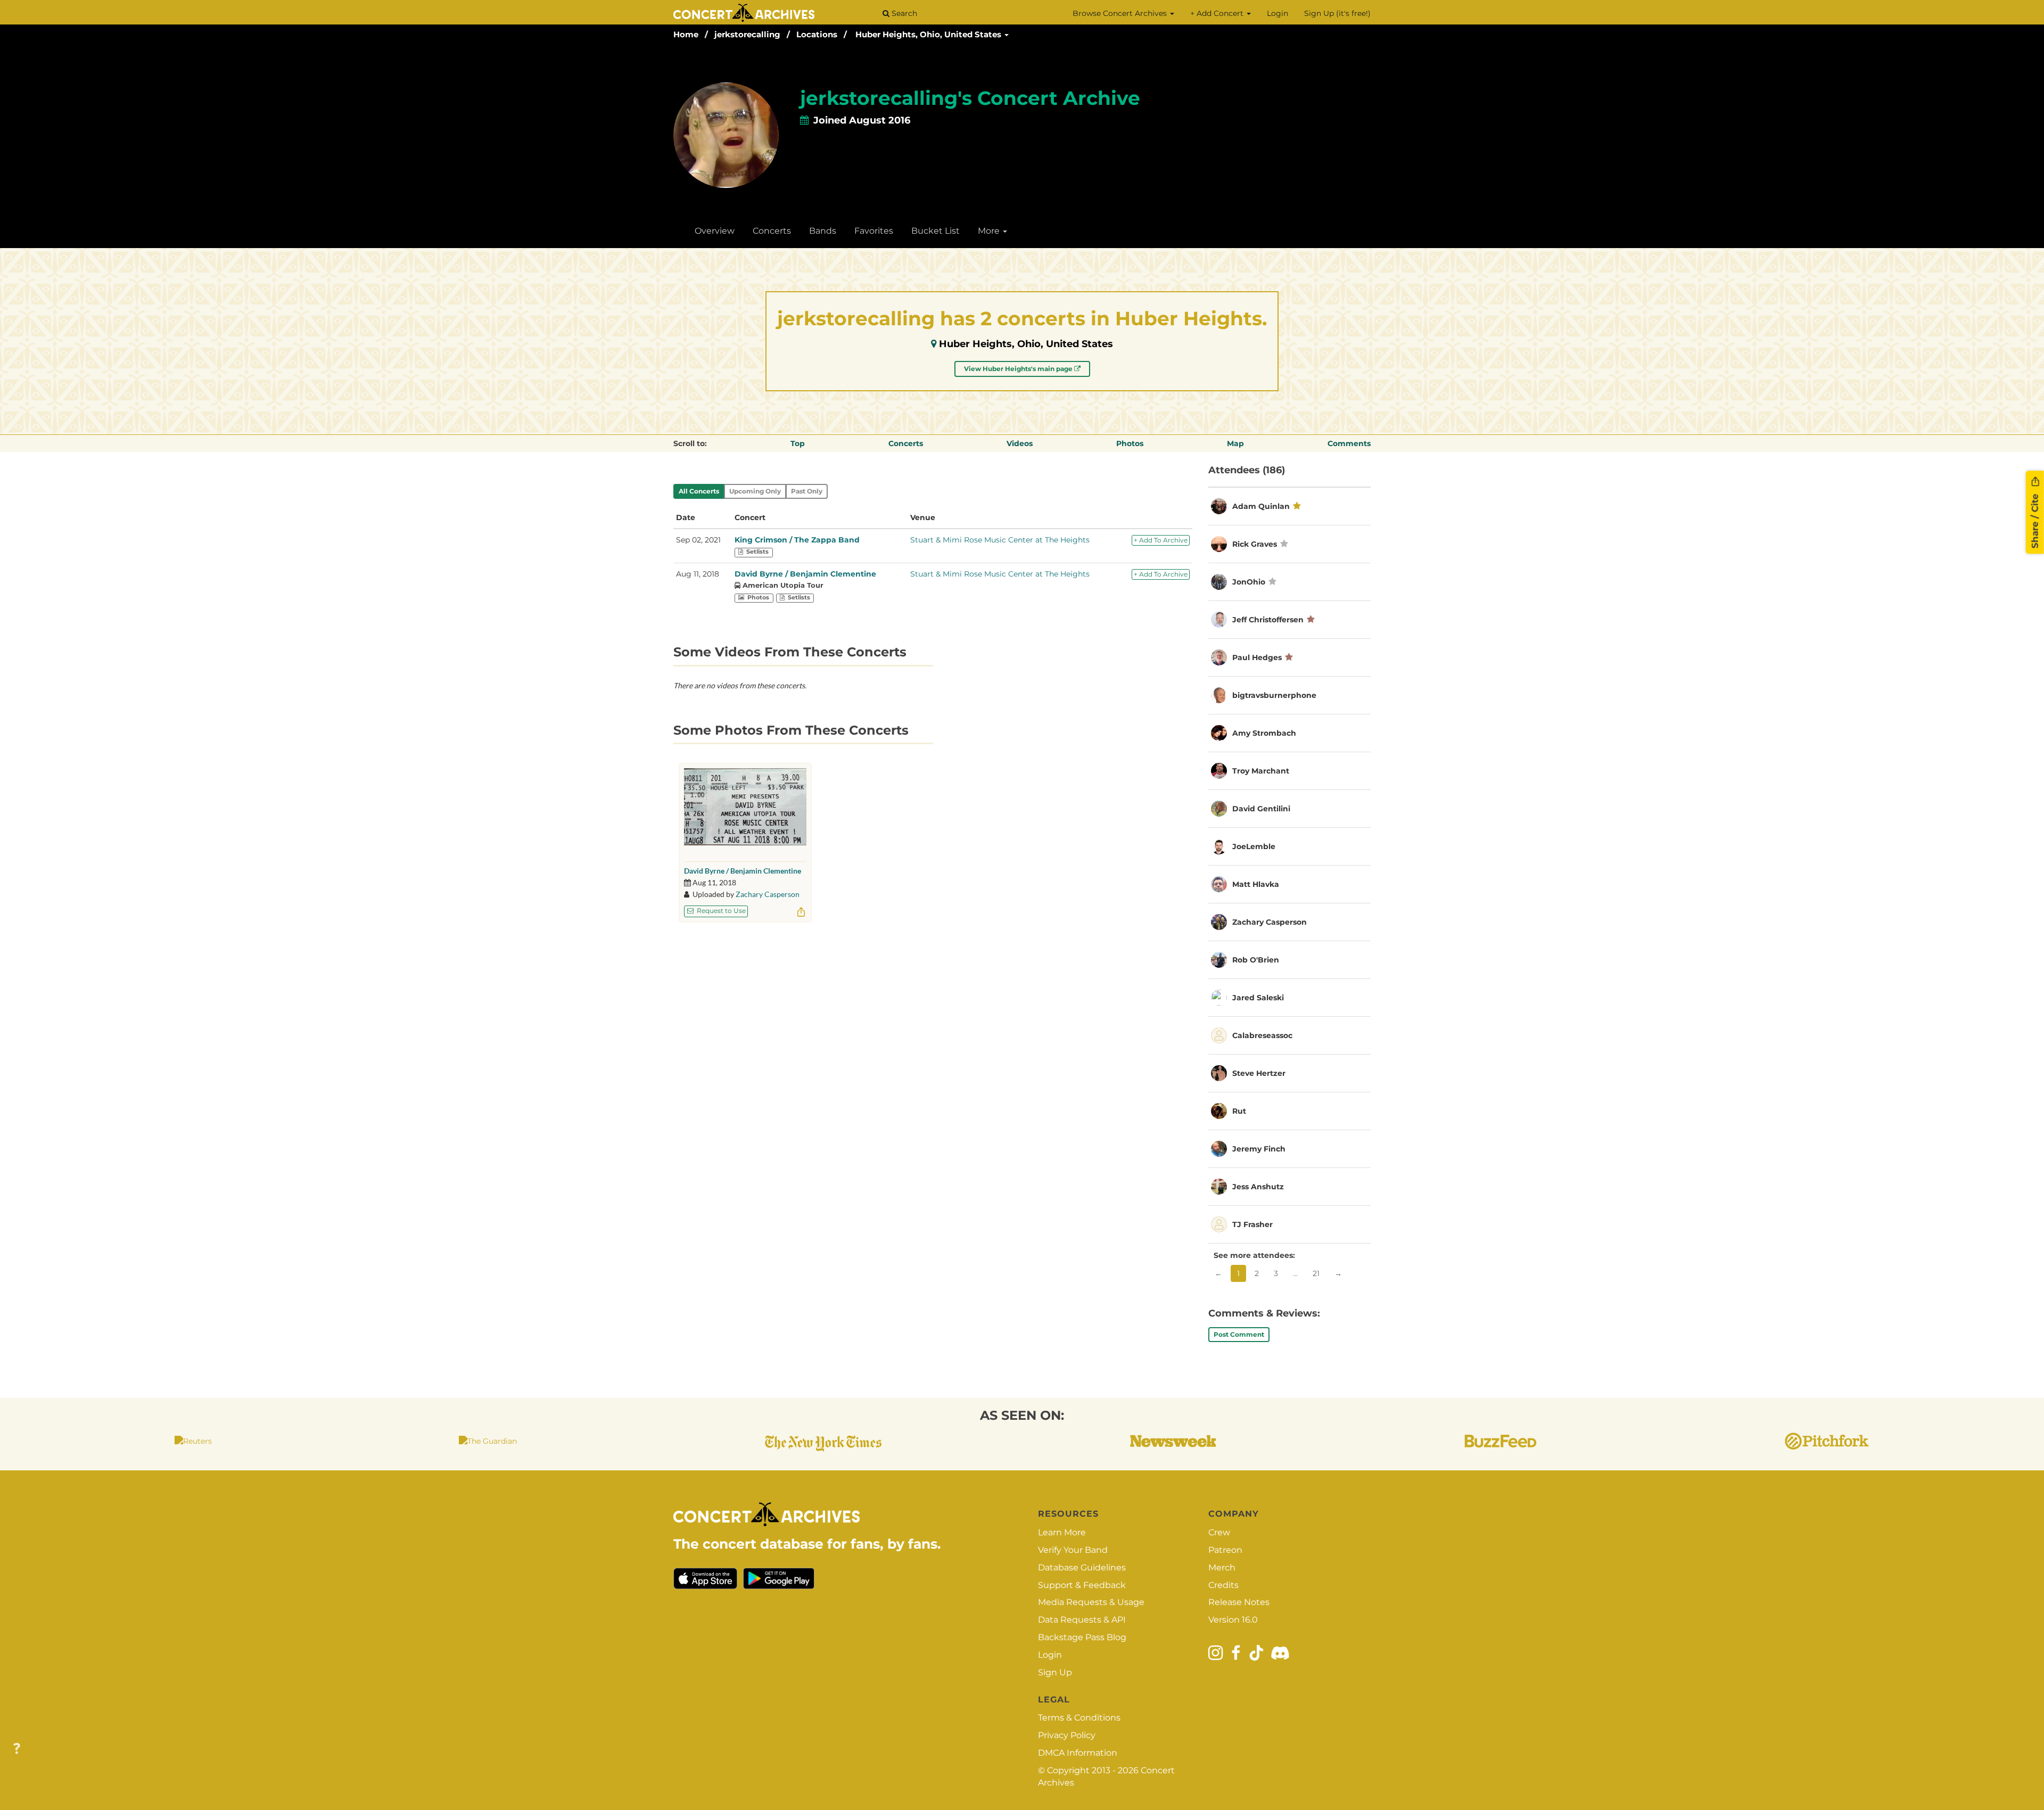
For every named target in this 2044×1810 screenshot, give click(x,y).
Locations (817, 34)
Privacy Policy (1067, 1735)
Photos (1130, 443)
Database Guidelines (1082, 1568)
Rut (1239, 1111)
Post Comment (1239, 1334)
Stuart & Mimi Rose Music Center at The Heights (1000, 540)
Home (686, 34)
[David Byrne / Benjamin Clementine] (745, 812)
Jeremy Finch (1259, 1149)
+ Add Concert (1218, 13)
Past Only (807, 491)
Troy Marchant (1261, 771)
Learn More (1062, 1532)
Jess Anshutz (1258, 1187)
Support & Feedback (1082, 1585)
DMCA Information (1078, 1753)
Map (1235, 443)
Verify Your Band (1073, 1550)
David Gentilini (1261, 809)
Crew (1219, 1532)
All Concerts (699, 491)
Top (798, 443)
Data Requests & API (1082, 1620)
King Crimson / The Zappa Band (797, 540)
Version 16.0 (1233, 1620)
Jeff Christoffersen (1268, 620)
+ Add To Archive (1161, 540)
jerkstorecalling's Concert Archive (970, 98)
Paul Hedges (1257, 657)
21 (1316, 1273)
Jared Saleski (1258, 998)
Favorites (874, 231)
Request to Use (720, 911)
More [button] (990, 231)
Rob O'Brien (1256, 960)
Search (903, 13)
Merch (1222, 1568)
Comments (1349, 443)
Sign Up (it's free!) (1337, 13)
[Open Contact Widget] (17, 1749)
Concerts (772, 231)
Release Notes (1239, 1602)
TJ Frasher (1252, 1224)
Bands (823, 231)
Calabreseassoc (1262, 1035)
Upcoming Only (755, 491)
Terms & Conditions (1079, 1718)
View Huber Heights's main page (1019, 369)
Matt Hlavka (1256, 884)
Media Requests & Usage (1091, 1602)
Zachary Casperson (768, 894)
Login (1278, 13)
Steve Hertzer (1259, 1073)
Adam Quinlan (1261, 506)
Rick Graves (1255, 544)
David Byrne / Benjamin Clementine (805, 574)
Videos (1020, 443)
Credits (1223, 1585)
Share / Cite (2035, 520)
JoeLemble (1254, 846)
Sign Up (1055, 1672)
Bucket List (936, 231)
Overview (715, 231)
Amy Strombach (1264, 733)
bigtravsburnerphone (1274, 695)
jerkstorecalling (747, 34)
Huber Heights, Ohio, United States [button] (929, 34)
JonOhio (1249, 582)
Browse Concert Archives (1121, 13)
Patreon (1225, 1550)
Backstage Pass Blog (1082, 1637)
